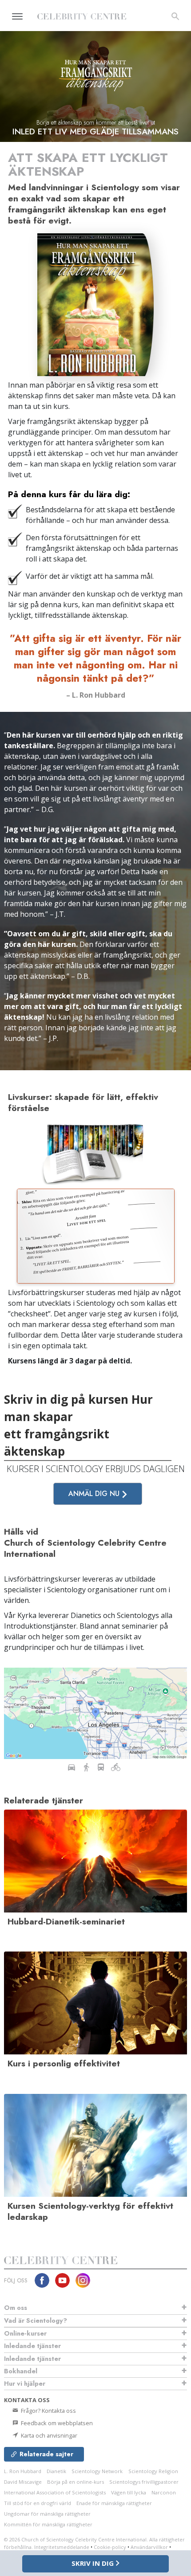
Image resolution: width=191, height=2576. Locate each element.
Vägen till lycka (129, 2492)
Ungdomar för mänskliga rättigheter (47, 2514)
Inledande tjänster (32, 2346)
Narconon (164, 2492)
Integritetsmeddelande (62, 2547)
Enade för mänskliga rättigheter (114, 2503)
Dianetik (56, 2471)
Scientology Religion (153, 2471)
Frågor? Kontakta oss (48, 2411)
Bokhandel (21, 2371)
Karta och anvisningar (48, 2435)
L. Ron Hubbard (23, 2471)
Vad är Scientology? (36, 2321)
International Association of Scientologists (55, 2492)
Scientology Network (97, 2471)
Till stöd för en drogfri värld (38, 2503)
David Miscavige (23, 2482)
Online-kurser (25, 2333)
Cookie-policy (110, 2547)
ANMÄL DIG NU (95, 1494)
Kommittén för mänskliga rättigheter (48, 2524)
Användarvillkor (149, 2547)
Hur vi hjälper (25, 2384)
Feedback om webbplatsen (56, 2423)
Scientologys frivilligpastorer (144, 2482)
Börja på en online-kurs (76, 2482)
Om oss (16, 2308)
